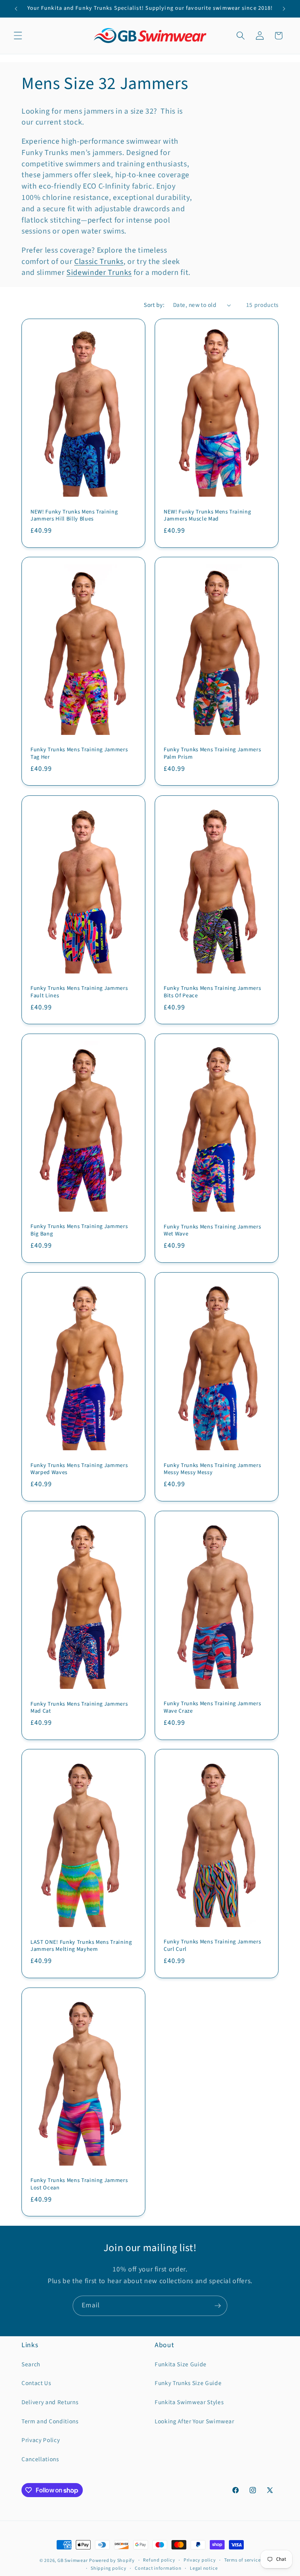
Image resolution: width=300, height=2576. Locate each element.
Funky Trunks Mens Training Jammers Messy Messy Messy (212, 1469)
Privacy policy (200, 2560)
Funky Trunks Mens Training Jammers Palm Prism (212, 754)
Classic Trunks (99, 262)
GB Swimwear (72, 2561)
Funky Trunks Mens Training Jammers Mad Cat (79, 1707)
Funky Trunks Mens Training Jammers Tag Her (79, 754)
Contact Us (36, 2383)
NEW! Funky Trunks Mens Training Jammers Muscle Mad (207, 515)
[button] (18, 36)
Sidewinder (87, 273)
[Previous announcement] (16, 9)
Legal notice (204, 2568)
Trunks (120, 273)
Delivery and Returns (50, 2402)
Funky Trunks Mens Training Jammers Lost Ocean (79, 2184)
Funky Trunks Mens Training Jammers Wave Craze (212, 1707)
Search (31, 2364)
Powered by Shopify (112, 2561)
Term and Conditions (50, 2421)
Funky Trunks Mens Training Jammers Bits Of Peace (212, 992)
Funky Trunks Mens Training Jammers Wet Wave (212, 1231)
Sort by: (154, 305)
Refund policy (159, 2560)
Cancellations (40, 2459)
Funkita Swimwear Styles (189, 2402)
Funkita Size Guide (181, 2364)
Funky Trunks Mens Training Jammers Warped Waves (79, 1469)
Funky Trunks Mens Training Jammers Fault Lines (79, 992)
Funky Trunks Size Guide (188, 2383)
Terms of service (242, 2560)
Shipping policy (109, 2568)
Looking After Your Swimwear (195, 2421)
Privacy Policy (41, 2440)
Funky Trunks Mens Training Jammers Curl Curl (212, 1946)
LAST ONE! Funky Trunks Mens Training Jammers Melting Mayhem (81, 1946)
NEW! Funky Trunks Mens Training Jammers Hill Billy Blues (74, 515)
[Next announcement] (284, 9)
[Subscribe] (218, 2306)
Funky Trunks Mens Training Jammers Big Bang (79, 1230)
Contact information (158, 2568)
